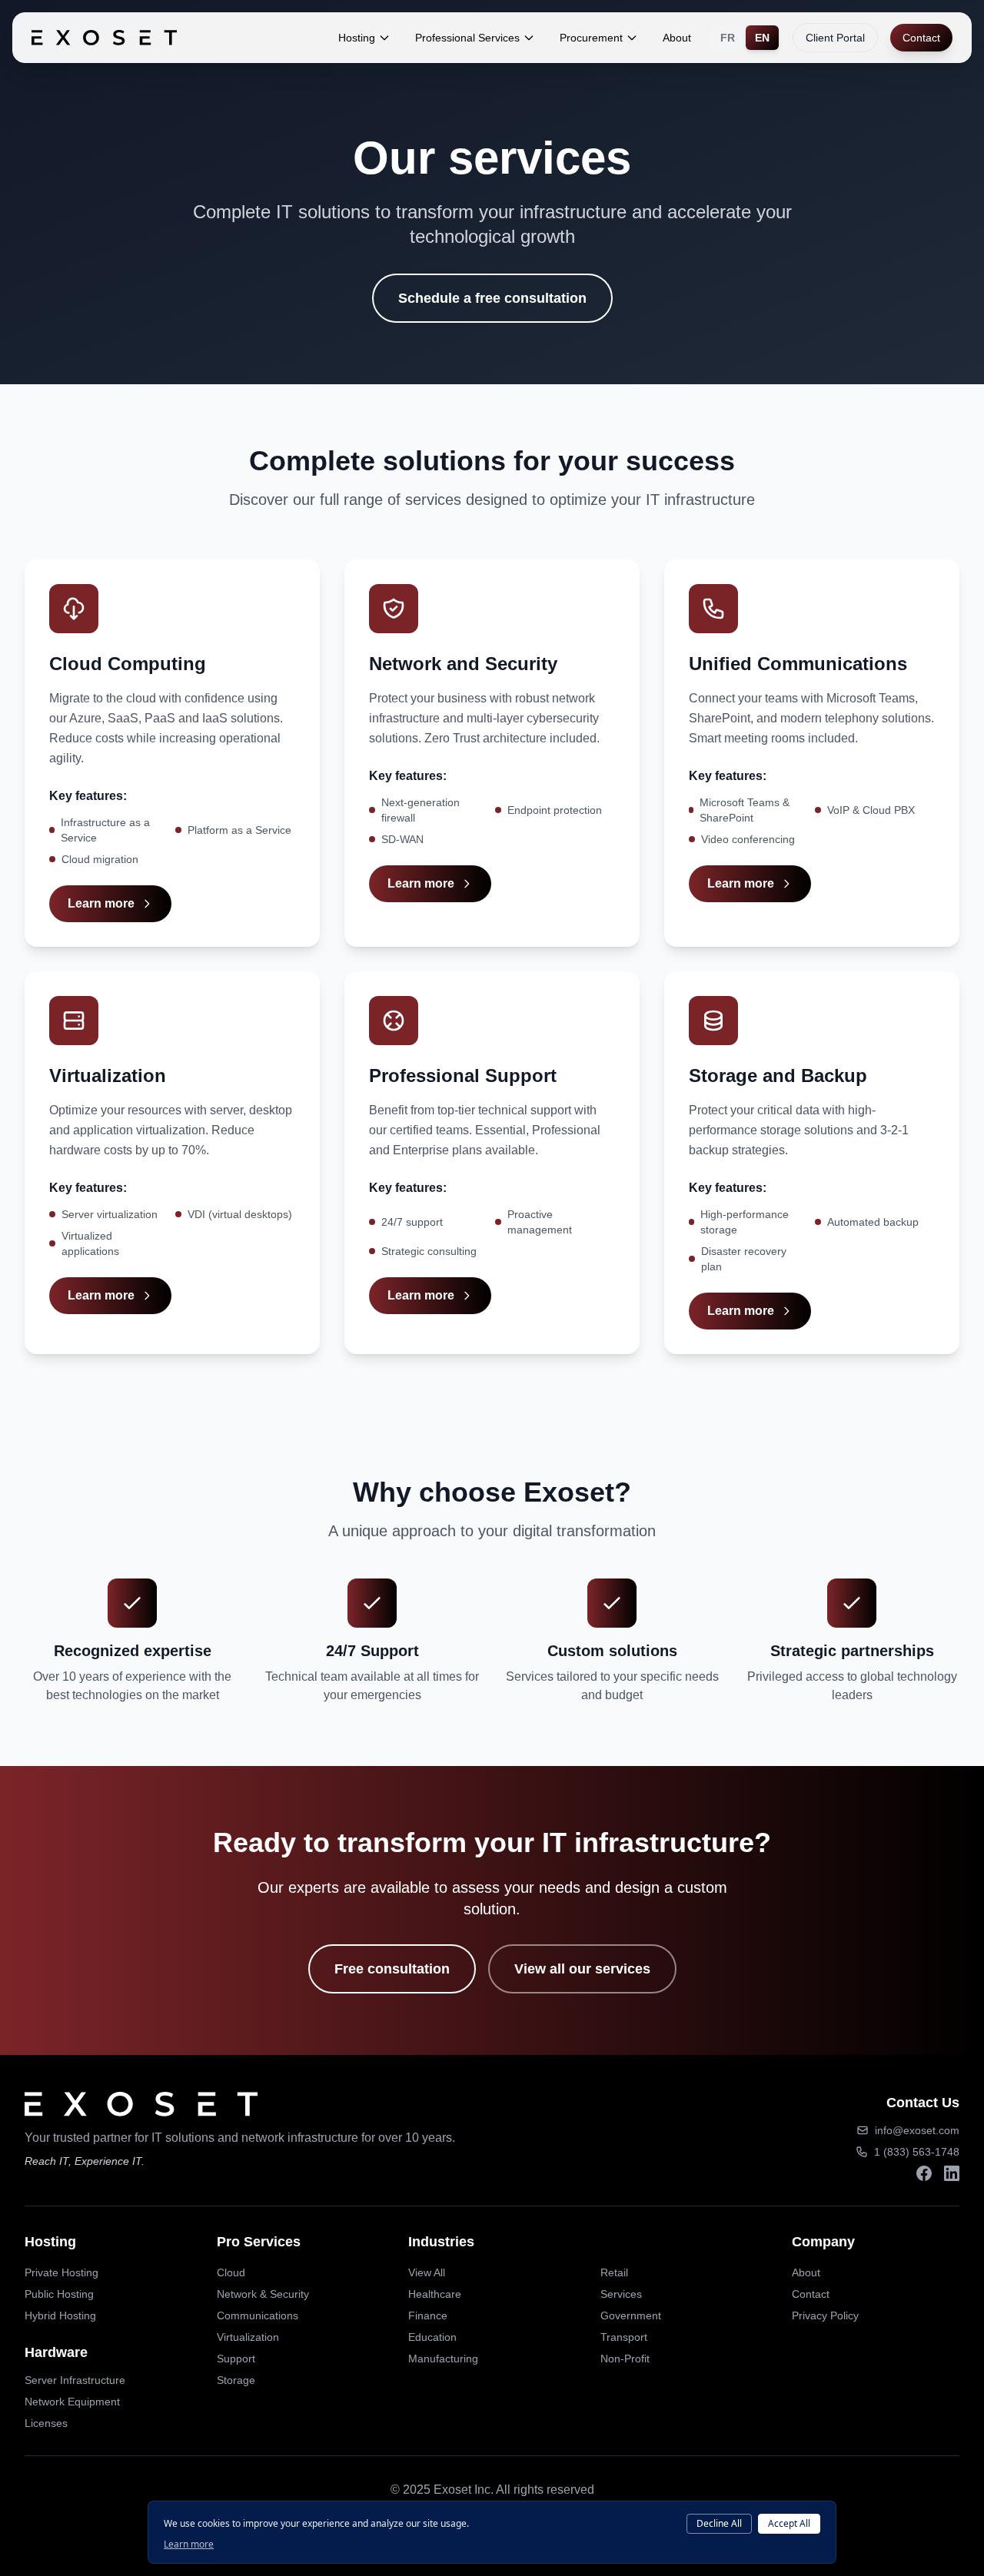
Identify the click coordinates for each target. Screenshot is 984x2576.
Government (631, 2315)
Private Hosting (61, 2272)
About (677, 38)
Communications (258, 2315)
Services (621, 2294)
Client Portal (835, 38)
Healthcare (435, 2294)
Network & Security (263, 2294)
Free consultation (392, 1969)
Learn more (101, 903)
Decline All (719, 2523)
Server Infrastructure (75, 2380)
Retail (614, 2272)
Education (432, 2337)
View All (427, 2272)
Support (236, 2359)
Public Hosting (59, 2294)
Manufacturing (443, 2359)
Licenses (46, 2423)
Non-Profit (625, 2359)
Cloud (231, 2272)
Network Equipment (72, 2402)
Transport (624, 2337)
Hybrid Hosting (60, 2315)
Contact (921, 38)
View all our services (582, 1969)
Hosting (357, 38)
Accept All (789, 2523)
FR (728, 38)
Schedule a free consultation (492, 298)
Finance (428, 2315)
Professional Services (467, 38)
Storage (236, 2380)
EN (762, 38)
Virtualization (248, 2337)
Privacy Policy (825, 2315)
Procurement (591, 38)
